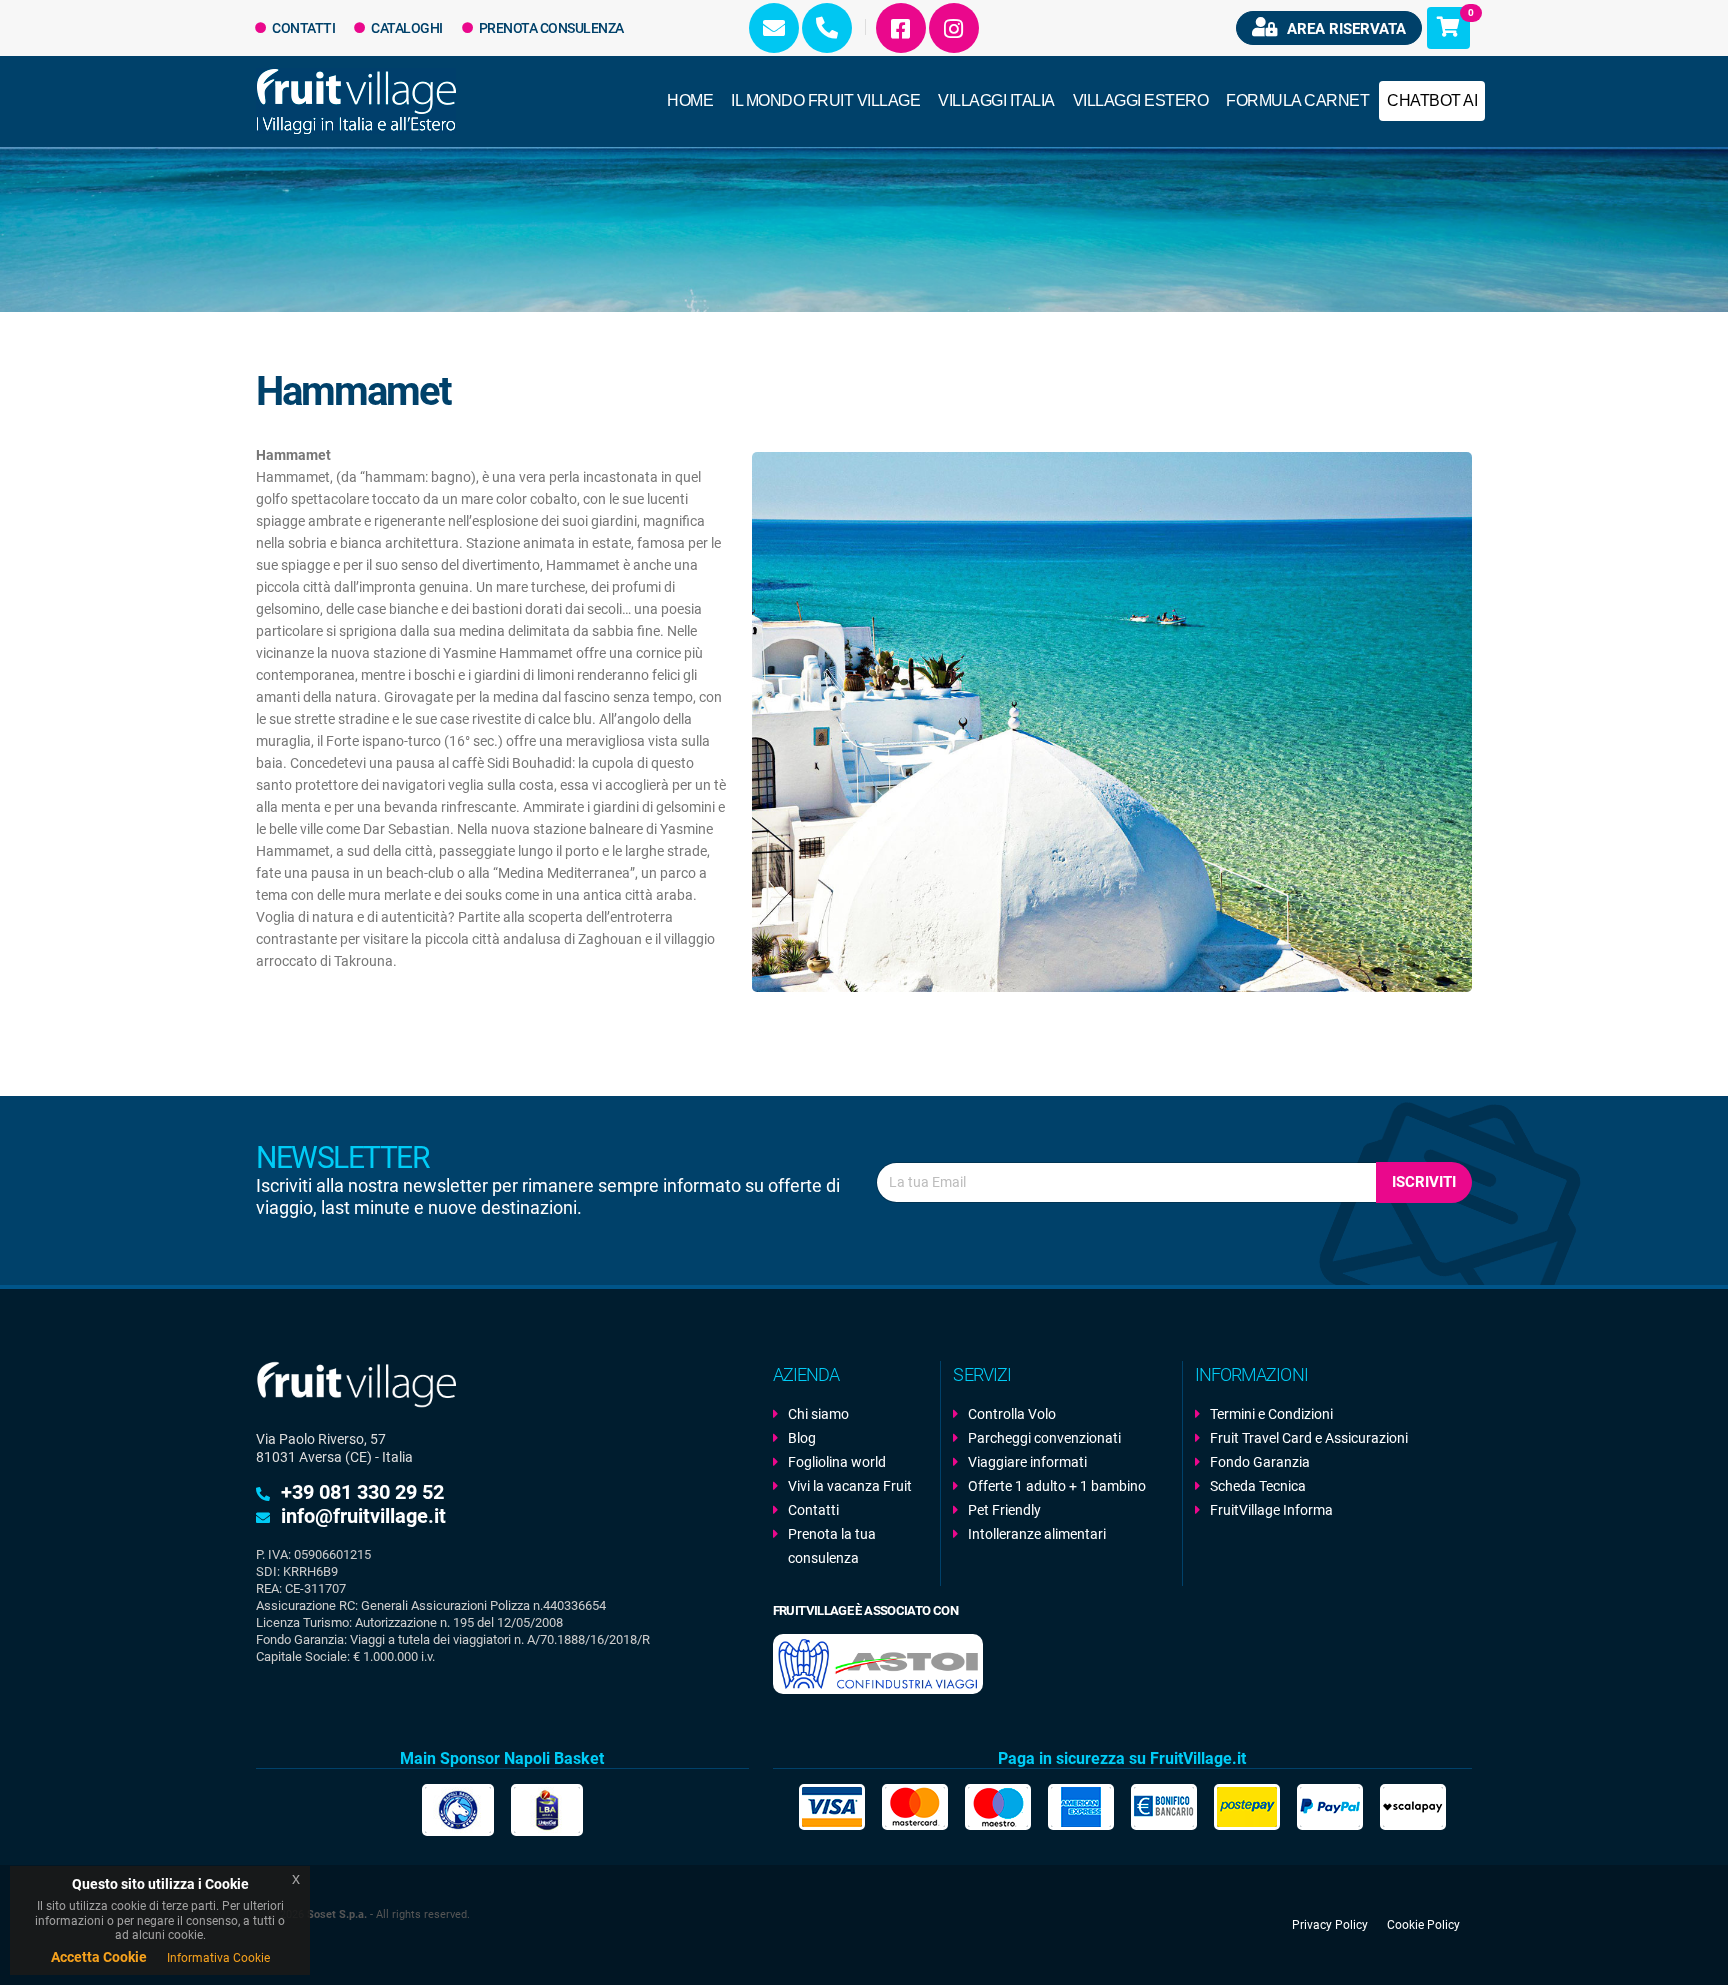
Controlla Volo (1012, 1414)
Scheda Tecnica (1258, 1486)
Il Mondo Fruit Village (825, 100)
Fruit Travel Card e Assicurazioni (1309, 1438)
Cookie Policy (1423, 1925)
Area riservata (1344, 29)
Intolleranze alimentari (1037, 1534)
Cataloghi (406, 28)
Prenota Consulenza (550, 28)
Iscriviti (1424, 1182)
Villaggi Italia (996, 100)
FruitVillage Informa (1271, 1510)
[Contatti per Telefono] (827, 28)
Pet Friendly (1004, 1510)
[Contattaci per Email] (774, 28)
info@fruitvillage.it (363, 1516)
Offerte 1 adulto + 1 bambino (1057, 1486)
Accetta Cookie (99, 1957)
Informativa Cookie (218, 1958)
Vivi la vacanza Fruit (850, 1486)
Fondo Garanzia (1260, 1462)
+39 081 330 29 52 (362, 1492)
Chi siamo (818, 1414)
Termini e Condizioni (1271, 1414)
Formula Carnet (1297, 100)
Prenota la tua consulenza (832, 1546)
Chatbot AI (1432, 100)
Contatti (303, 28)
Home (690, 100)
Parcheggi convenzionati (1044, 1438)
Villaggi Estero (1141, 100)
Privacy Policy (1330, 1925)
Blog (802, 1438)
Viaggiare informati (1027, 1462)
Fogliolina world (837, 1462)
